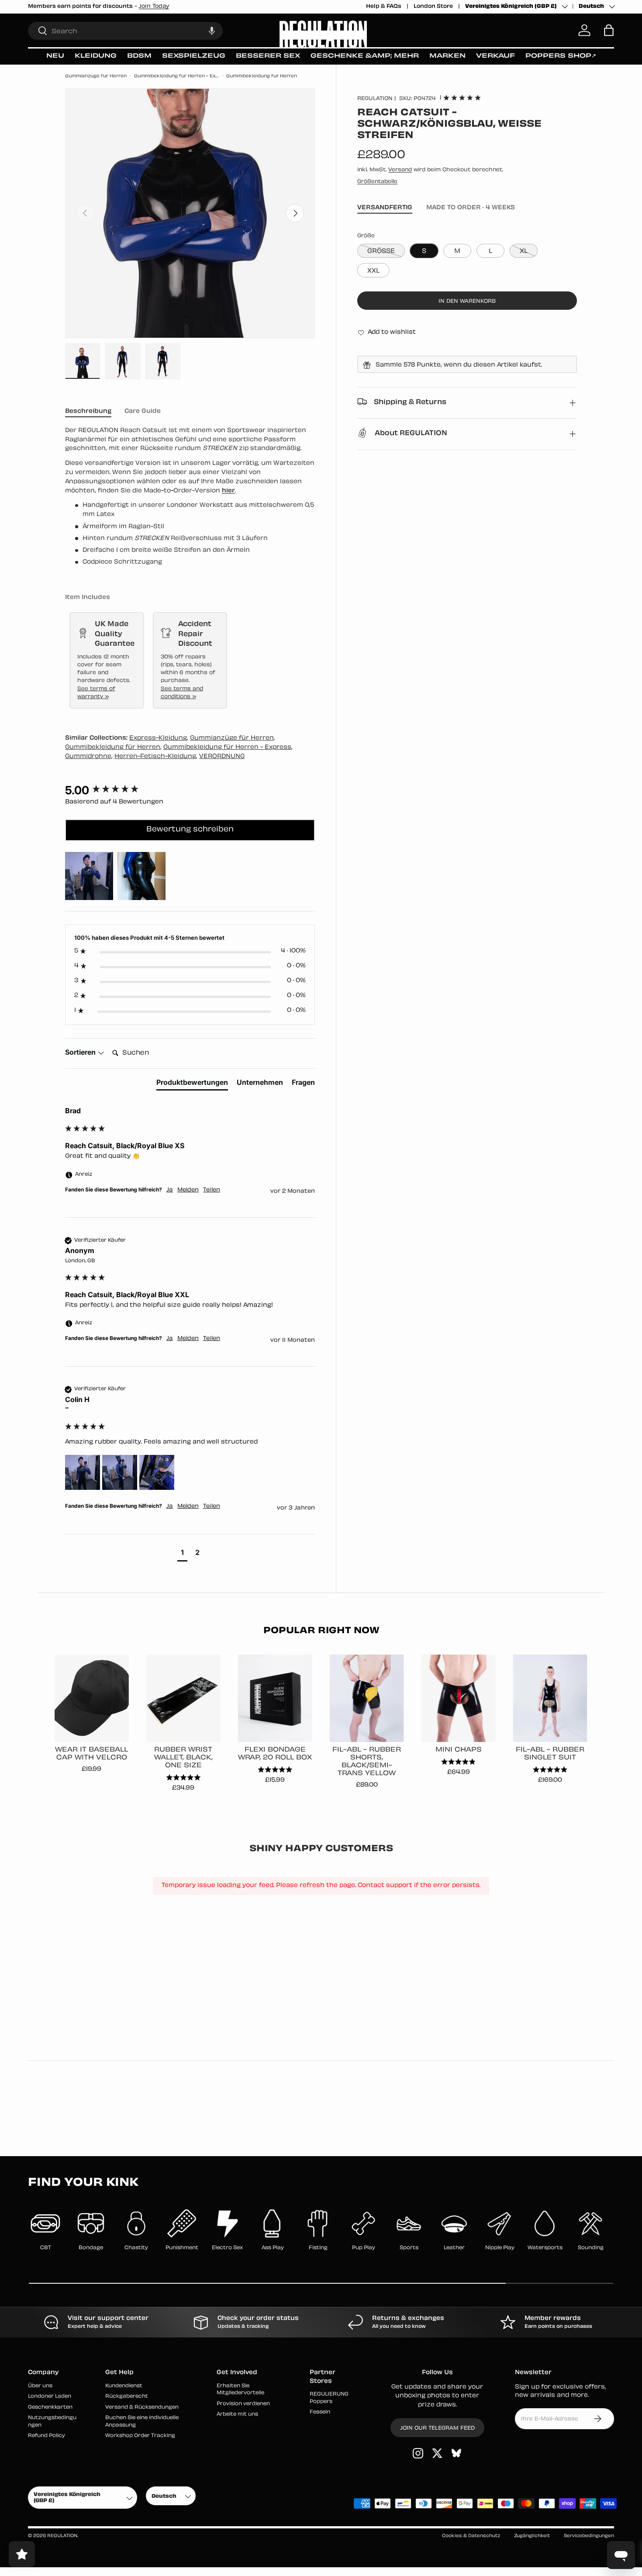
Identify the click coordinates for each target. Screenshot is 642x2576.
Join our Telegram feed (437, 2428)
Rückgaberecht (127, 2397)
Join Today (249, 7)
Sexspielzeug (194, 56)
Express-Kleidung (158, 738)
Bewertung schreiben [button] (190, 830)
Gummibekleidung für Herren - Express (177, 76)
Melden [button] (188, 1190)
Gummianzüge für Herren (96, 76)
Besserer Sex (268, 56)
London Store (433, 7)
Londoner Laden (50, 2397)
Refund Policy (47, 2436)
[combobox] (125, 30)
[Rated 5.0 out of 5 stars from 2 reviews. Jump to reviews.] (462, 97)
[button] (212, 30)
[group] (190, 790)
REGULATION (375, 98)
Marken (447, 56)
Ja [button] (170, 1190)
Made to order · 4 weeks (471, 207)
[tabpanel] (190, 497)
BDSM (139, 56)
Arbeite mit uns (237, 2415)
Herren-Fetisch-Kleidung (155, 757)
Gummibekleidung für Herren (262, 76)
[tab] (192, 1084)
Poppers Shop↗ (561, 56)
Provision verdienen (243, 2404)
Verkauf (495, 56)
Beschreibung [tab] (88, 411)
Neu (55, 56)
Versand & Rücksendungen (142, 2407)
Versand (400, 170)
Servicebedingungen (589, 2536)
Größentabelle (377, 181)
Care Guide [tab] (143, 411)
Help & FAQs (384, 7)
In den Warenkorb (467, 301)
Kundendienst (124, 2386)
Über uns (40, 2386)
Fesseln (320, 2412)
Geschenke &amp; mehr (365, 56)
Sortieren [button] (81, 1052)
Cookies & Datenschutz (471, 2536)
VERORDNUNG (222, 757)
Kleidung (96, 56)
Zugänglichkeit (532, 2536)
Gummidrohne (88, 757)
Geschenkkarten (50, 2407)
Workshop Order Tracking (140, 2436)
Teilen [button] (212, 1190)
